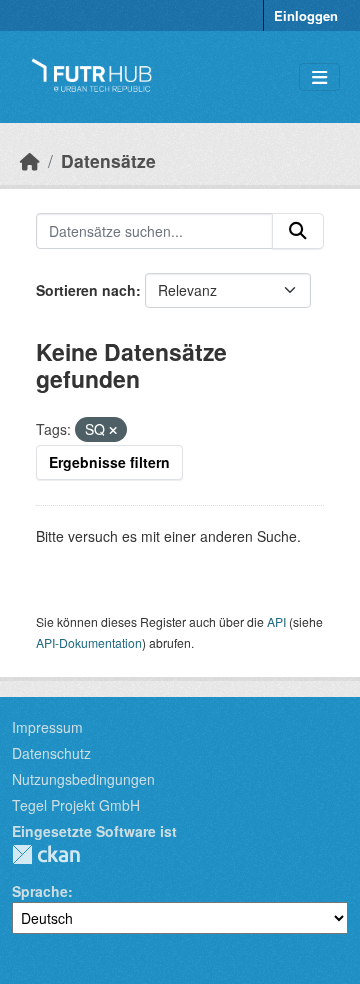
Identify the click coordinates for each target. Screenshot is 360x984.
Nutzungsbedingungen (83, 779)
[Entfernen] (113, 430)
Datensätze (108, 160)
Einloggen (306, 15)
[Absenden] (298, 231)
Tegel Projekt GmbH (76, 805)
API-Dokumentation (89, 642)
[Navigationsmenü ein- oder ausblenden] (319, 77)
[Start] (30, 160)
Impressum (47, 727)
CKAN (46, 854)
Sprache (40, 891)
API (276, 621)
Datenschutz (51, 753)
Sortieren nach (86, 290)
